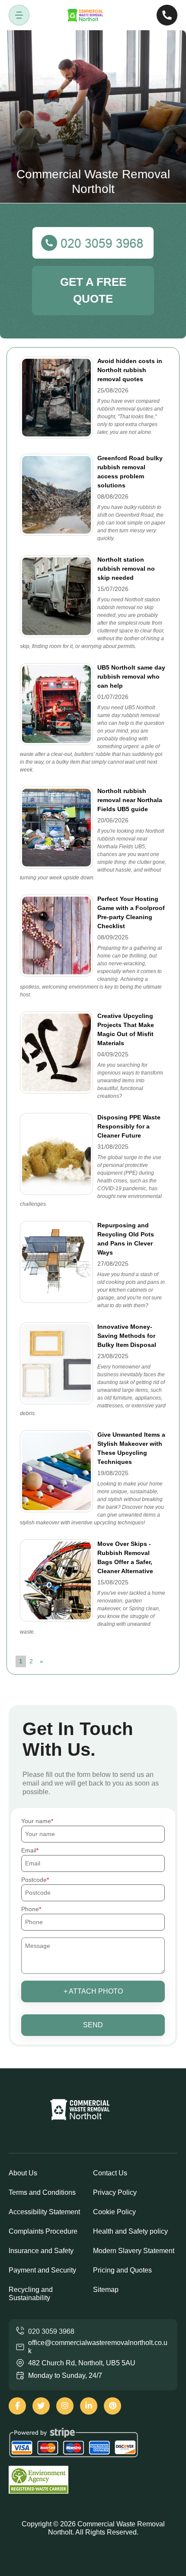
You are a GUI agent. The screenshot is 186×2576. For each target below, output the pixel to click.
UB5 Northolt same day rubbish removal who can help (131, 676)
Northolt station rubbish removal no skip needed (126, 569)
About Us (23, 2173)
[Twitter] (41, 2406)
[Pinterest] (112, 2406)
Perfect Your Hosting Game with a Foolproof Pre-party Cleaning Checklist (131, 912)
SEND (93, 2025)
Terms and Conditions (42, 2192)
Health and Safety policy (130, 2231)
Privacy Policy (115, 2192)
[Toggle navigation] (19, 15)
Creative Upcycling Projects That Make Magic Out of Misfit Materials (126, 1029)
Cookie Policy (114, 2212)
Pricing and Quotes (122, 2270)
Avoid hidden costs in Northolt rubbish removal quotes (130, 370)
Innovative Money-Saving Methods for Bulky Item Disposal (127, 1336)
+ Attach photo (93, 1991)
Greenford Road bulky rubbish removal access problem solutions (130, 472)
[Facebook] (17, 2406)
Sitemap (106, 2290)
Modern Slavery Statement (134, 2251)
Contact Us (110, 2173)
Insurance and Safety (41, 2251)
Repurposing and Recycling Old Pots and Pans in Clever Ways (126, 1239)
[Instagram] (65, 2406)
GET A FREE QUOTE (93, 290)
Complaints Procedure (43, 2231)
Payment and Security (42, 2270)
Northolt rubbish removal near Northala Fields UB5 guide (130, 800)
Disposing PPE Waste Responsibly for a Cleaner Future (129, 1126)
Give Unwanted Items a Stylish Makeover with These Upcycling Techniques (131, 1448)
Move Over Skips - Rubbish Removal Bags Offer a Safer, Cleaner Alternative (125, 1557)
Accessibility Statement (44, 2212)
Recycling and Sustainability (31, 2294)
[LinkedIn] (89, 2406)
